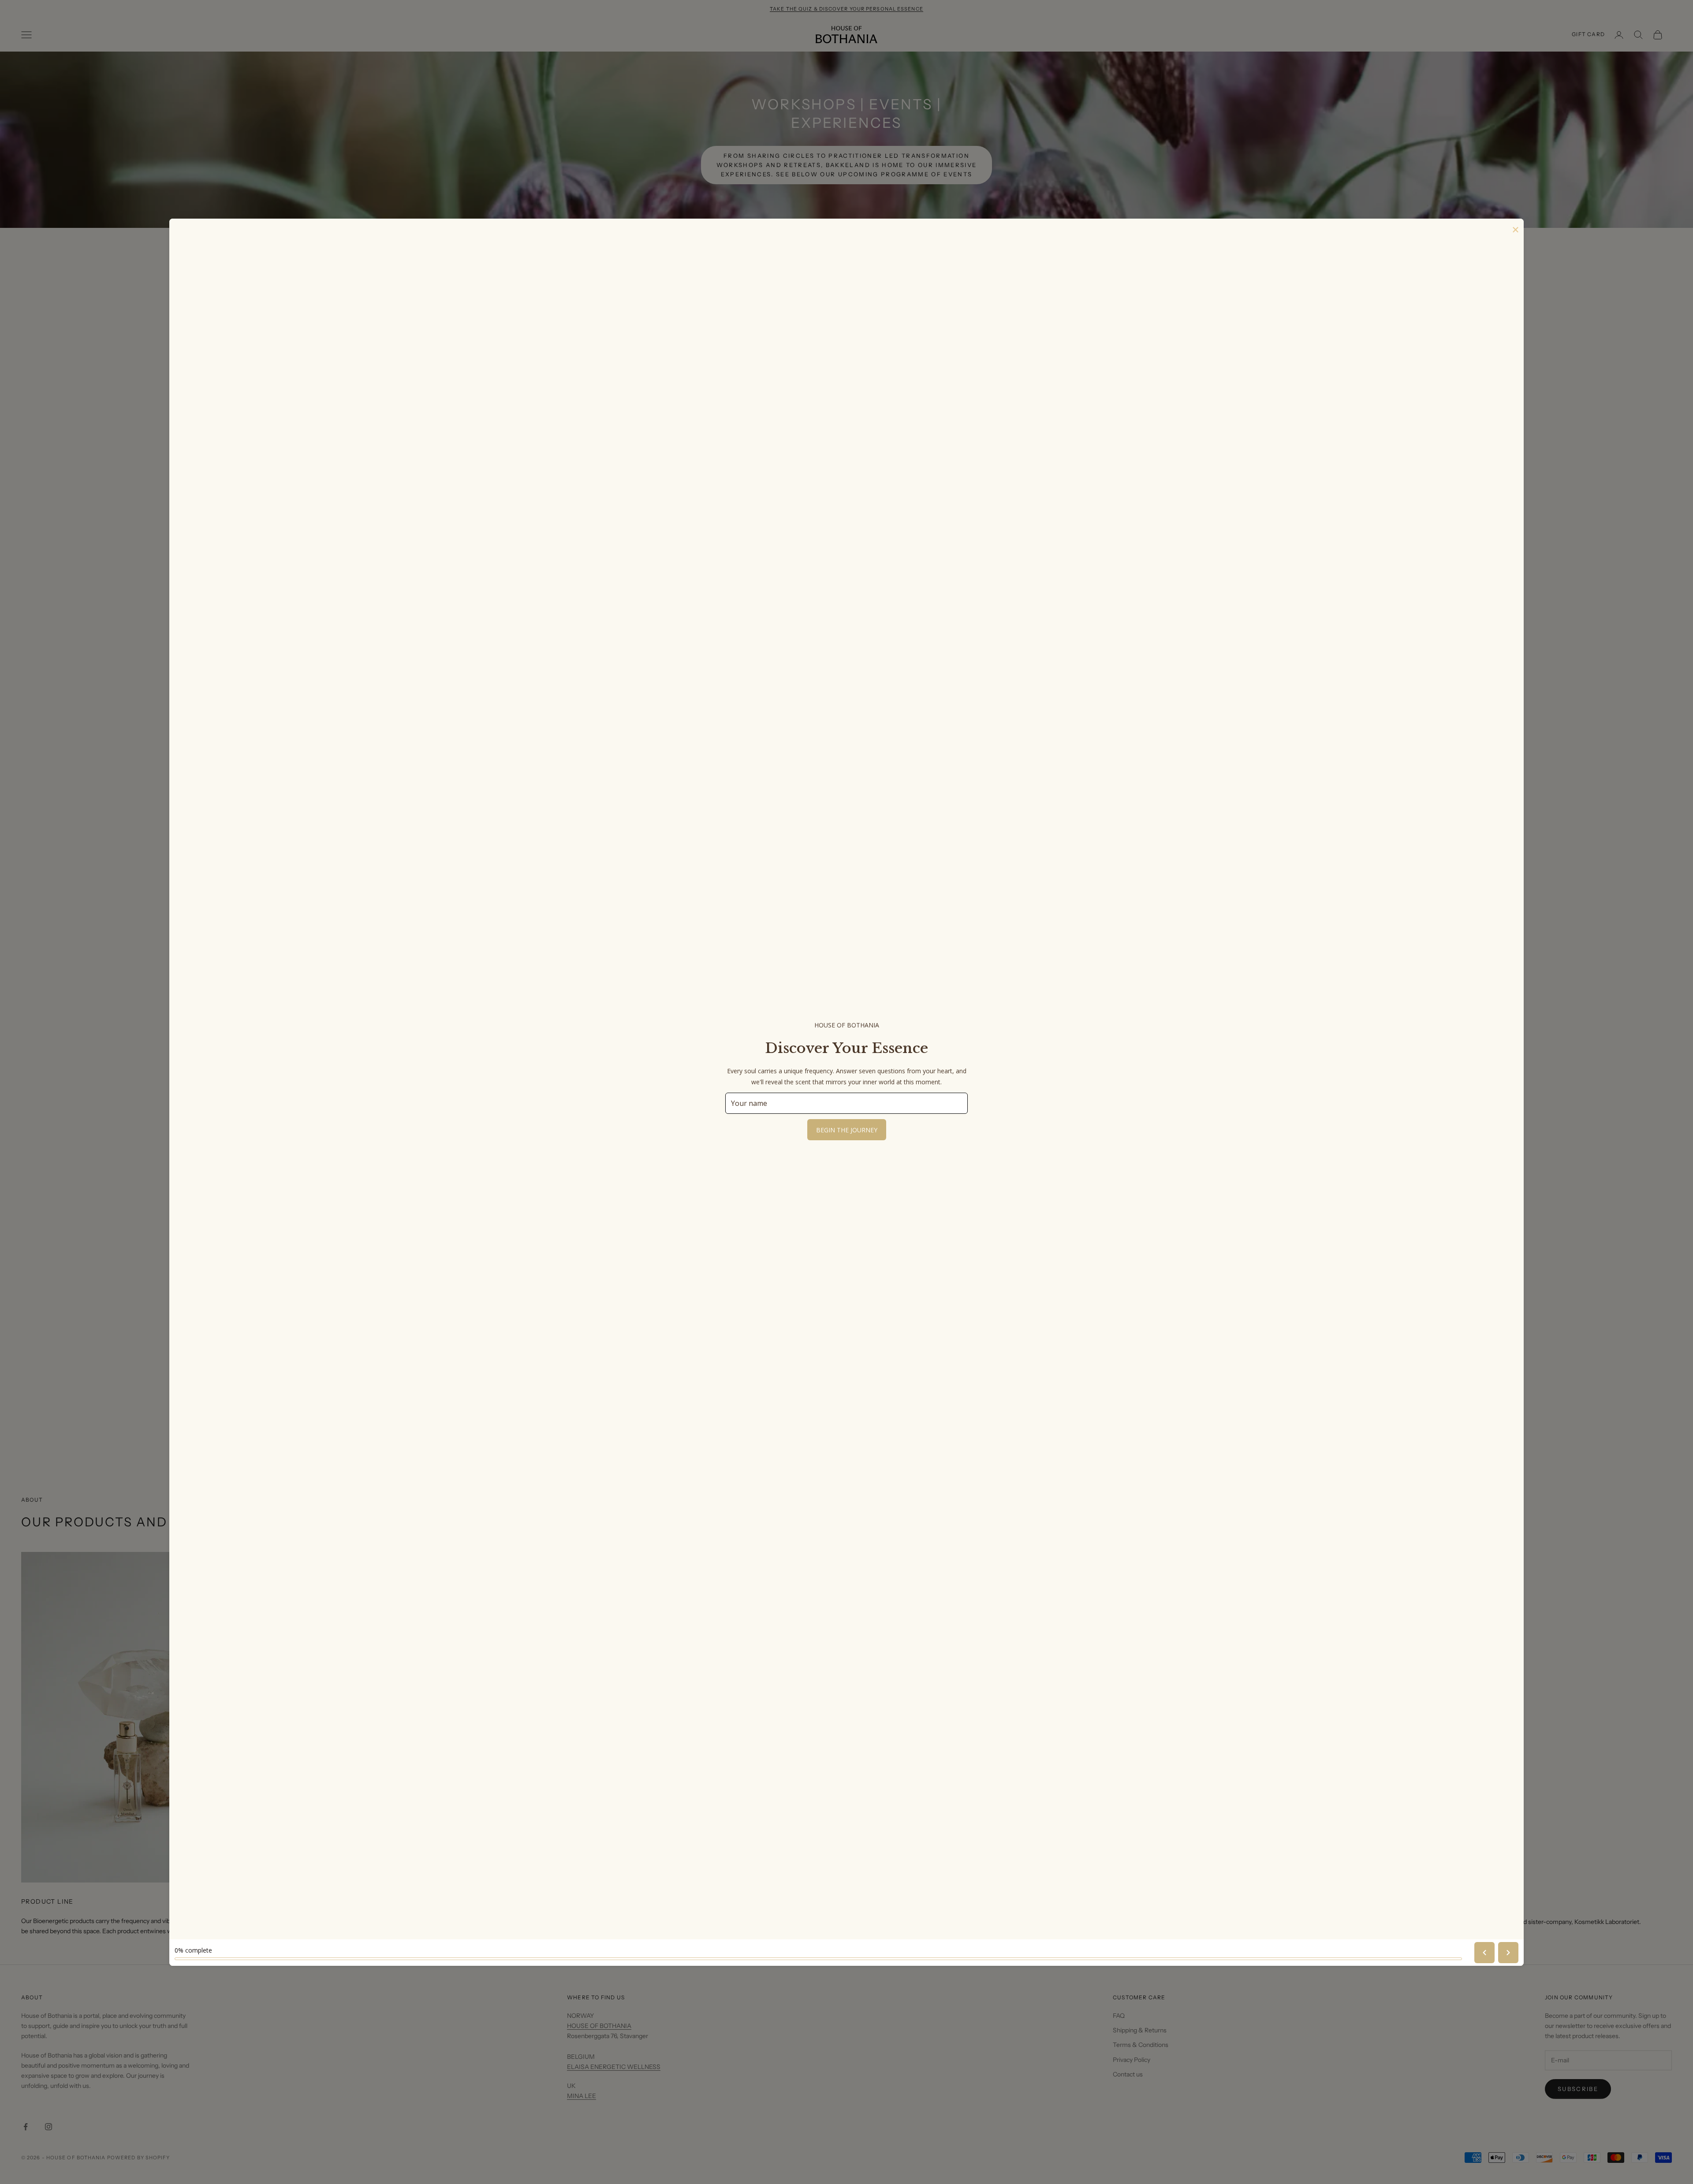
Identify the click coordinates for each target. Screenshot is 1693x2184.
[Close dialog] (971, 1025)
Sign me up (847, 1137)
